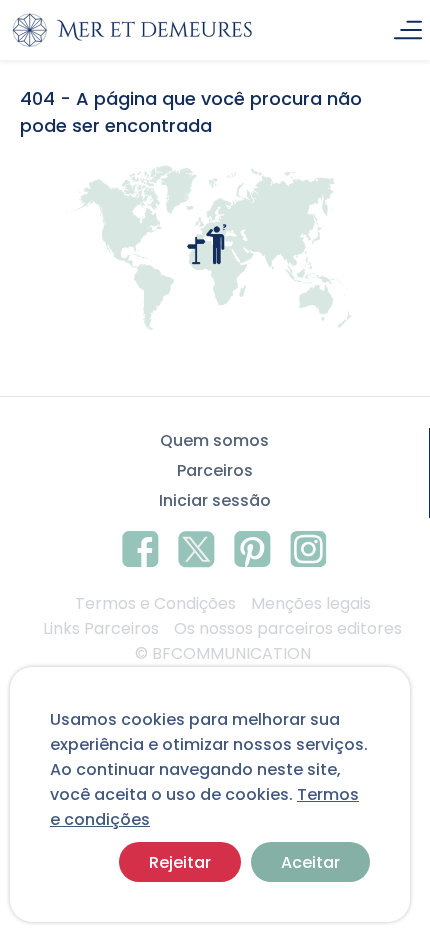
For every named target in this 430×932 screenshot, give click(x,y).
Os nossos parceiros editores (288, 628)
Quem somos (214, 440)
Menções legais (311, 603)
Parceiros (215, 470)
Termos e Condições (155, 603)
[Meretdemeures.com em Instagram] (308, 546)
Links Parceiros (101, 628)
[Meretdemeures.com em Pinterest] (252, 546)
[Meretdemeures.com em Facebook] (140, 546)
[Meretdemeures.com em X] (196, 546)
